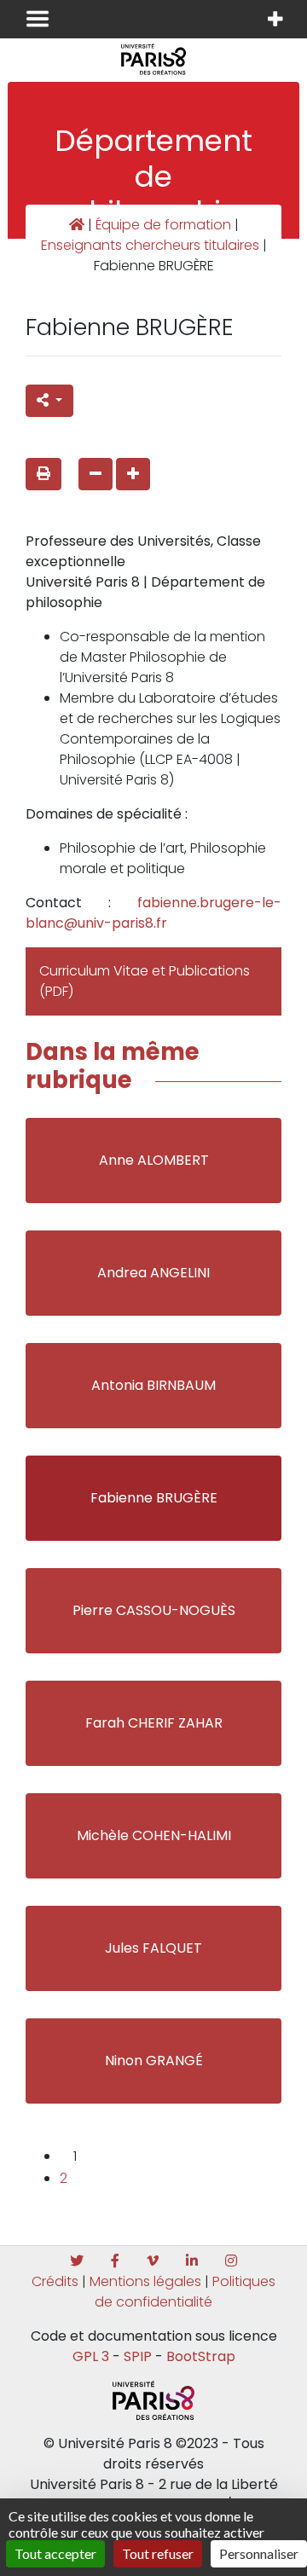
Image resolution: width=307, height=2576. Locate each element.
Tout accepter (55, 2553)
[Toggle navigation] (38, 19)
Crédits (55, 2281)
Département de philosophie (153, 176)
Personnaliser (259, 2553)
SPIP (138, 2356)
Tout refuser (158, 2553)
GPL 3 (91, 2356)
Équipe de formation (163, 225)
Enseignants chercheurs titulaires (150, 245)
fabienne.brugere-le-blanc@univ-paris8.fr (153, 913)
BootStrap (201, 2356)
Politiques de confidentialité (185, 2292)
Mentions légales (145, 2281)
